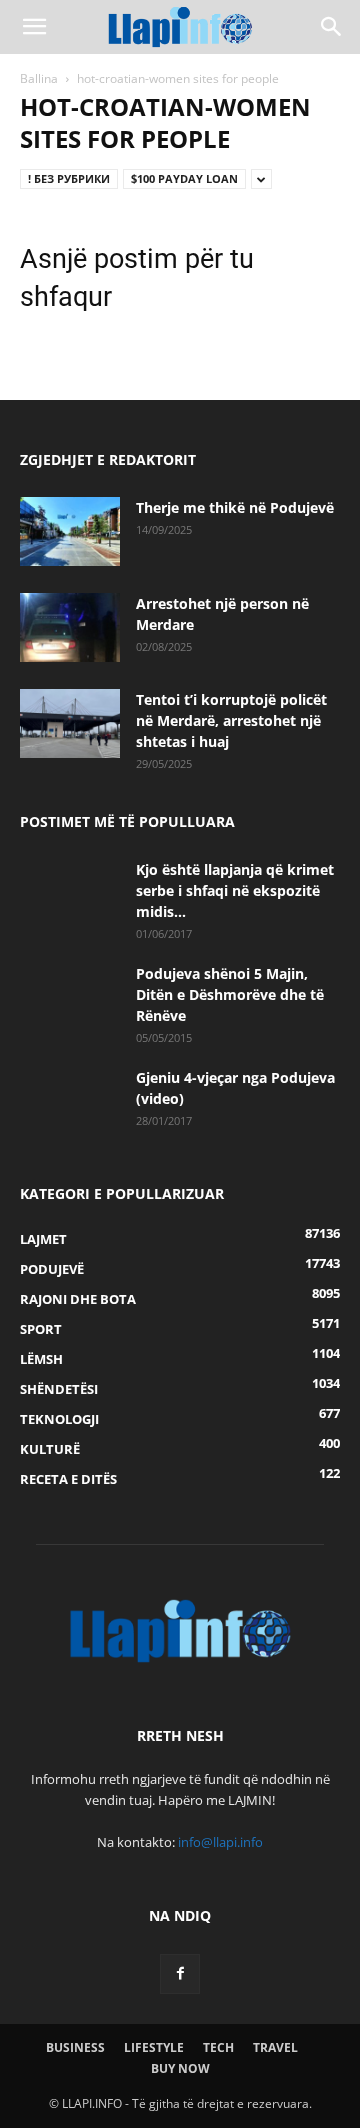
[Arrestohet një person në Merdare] (70, 627)
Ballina (39, 78)
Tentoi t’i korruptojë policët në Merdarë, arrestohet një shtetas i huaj (231, 720)
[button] (34, 27)
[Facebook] (180, 1974)
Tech (218, 2047)
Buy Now (180, 2068)
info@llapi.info (220, 1842)
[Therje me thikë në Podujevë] (70, 531)
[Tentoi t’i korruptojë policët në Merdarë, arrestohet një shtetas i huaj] (70, 723)
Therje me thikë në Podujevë (235, 507)
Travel (275, 2047)
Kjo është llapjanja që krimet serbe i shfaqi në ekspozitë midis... (235, 890)
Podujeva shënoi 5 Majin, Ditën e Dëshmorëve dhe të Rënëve (230, 994)
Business (75, 2047)
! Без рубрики (69, 178)
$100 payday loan (184, 178)
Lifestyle (154, 2047)
